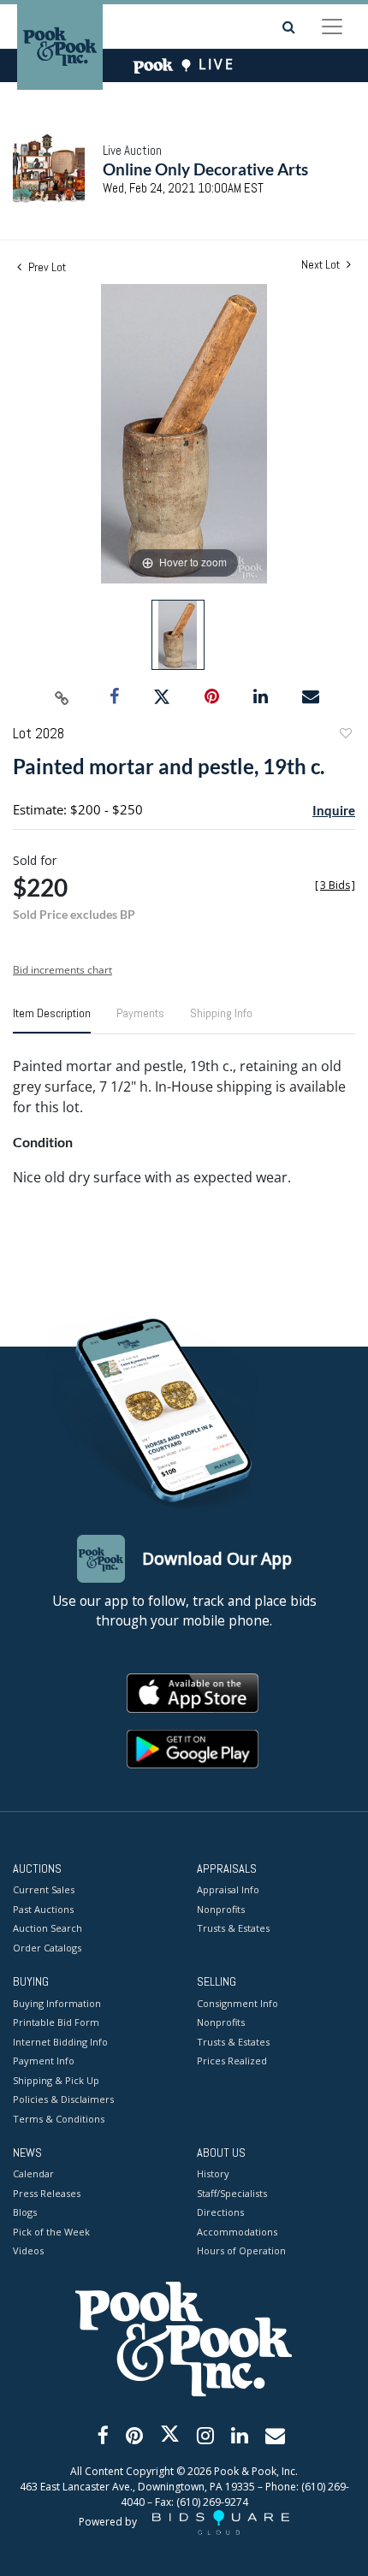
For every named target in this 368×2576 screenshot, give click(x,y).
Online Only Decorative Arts (205, 169)
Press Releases (47, 2193)
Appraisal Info (228, 1889)
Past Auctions (43, 1909)
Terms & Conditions (59, 2119)
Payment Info (44, 2061)
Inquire (334, 810)
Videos (28, 2250)
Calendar (33, 2173)
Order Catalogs (47, 1948)
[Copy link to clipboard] (62, 697)
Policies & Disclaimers (63, 2099)
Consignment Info (237, 2003)
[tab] (52, 1020)
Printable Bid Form (56, 2022)
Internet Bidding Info (60, 2042)
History (213, 2173)
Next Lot (322, 265)
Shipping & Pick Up (56, 2080)
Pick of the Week (51, 2232)
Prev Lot (46, 267)
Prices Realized (232, 2061)
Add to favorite (345, 735)
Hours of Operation (241, 2250)
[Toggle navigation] (332, 27)
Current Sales (44, 1889)
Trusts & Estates (233, 1928)
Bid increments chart (62, 970)
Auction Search (47, 1928)
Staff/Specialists (232, 2193)
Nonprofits (221, 1909)
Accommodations (237, 2232)
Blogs (25, 2212)
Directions (220, 2212)
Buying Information (57, 2003)
